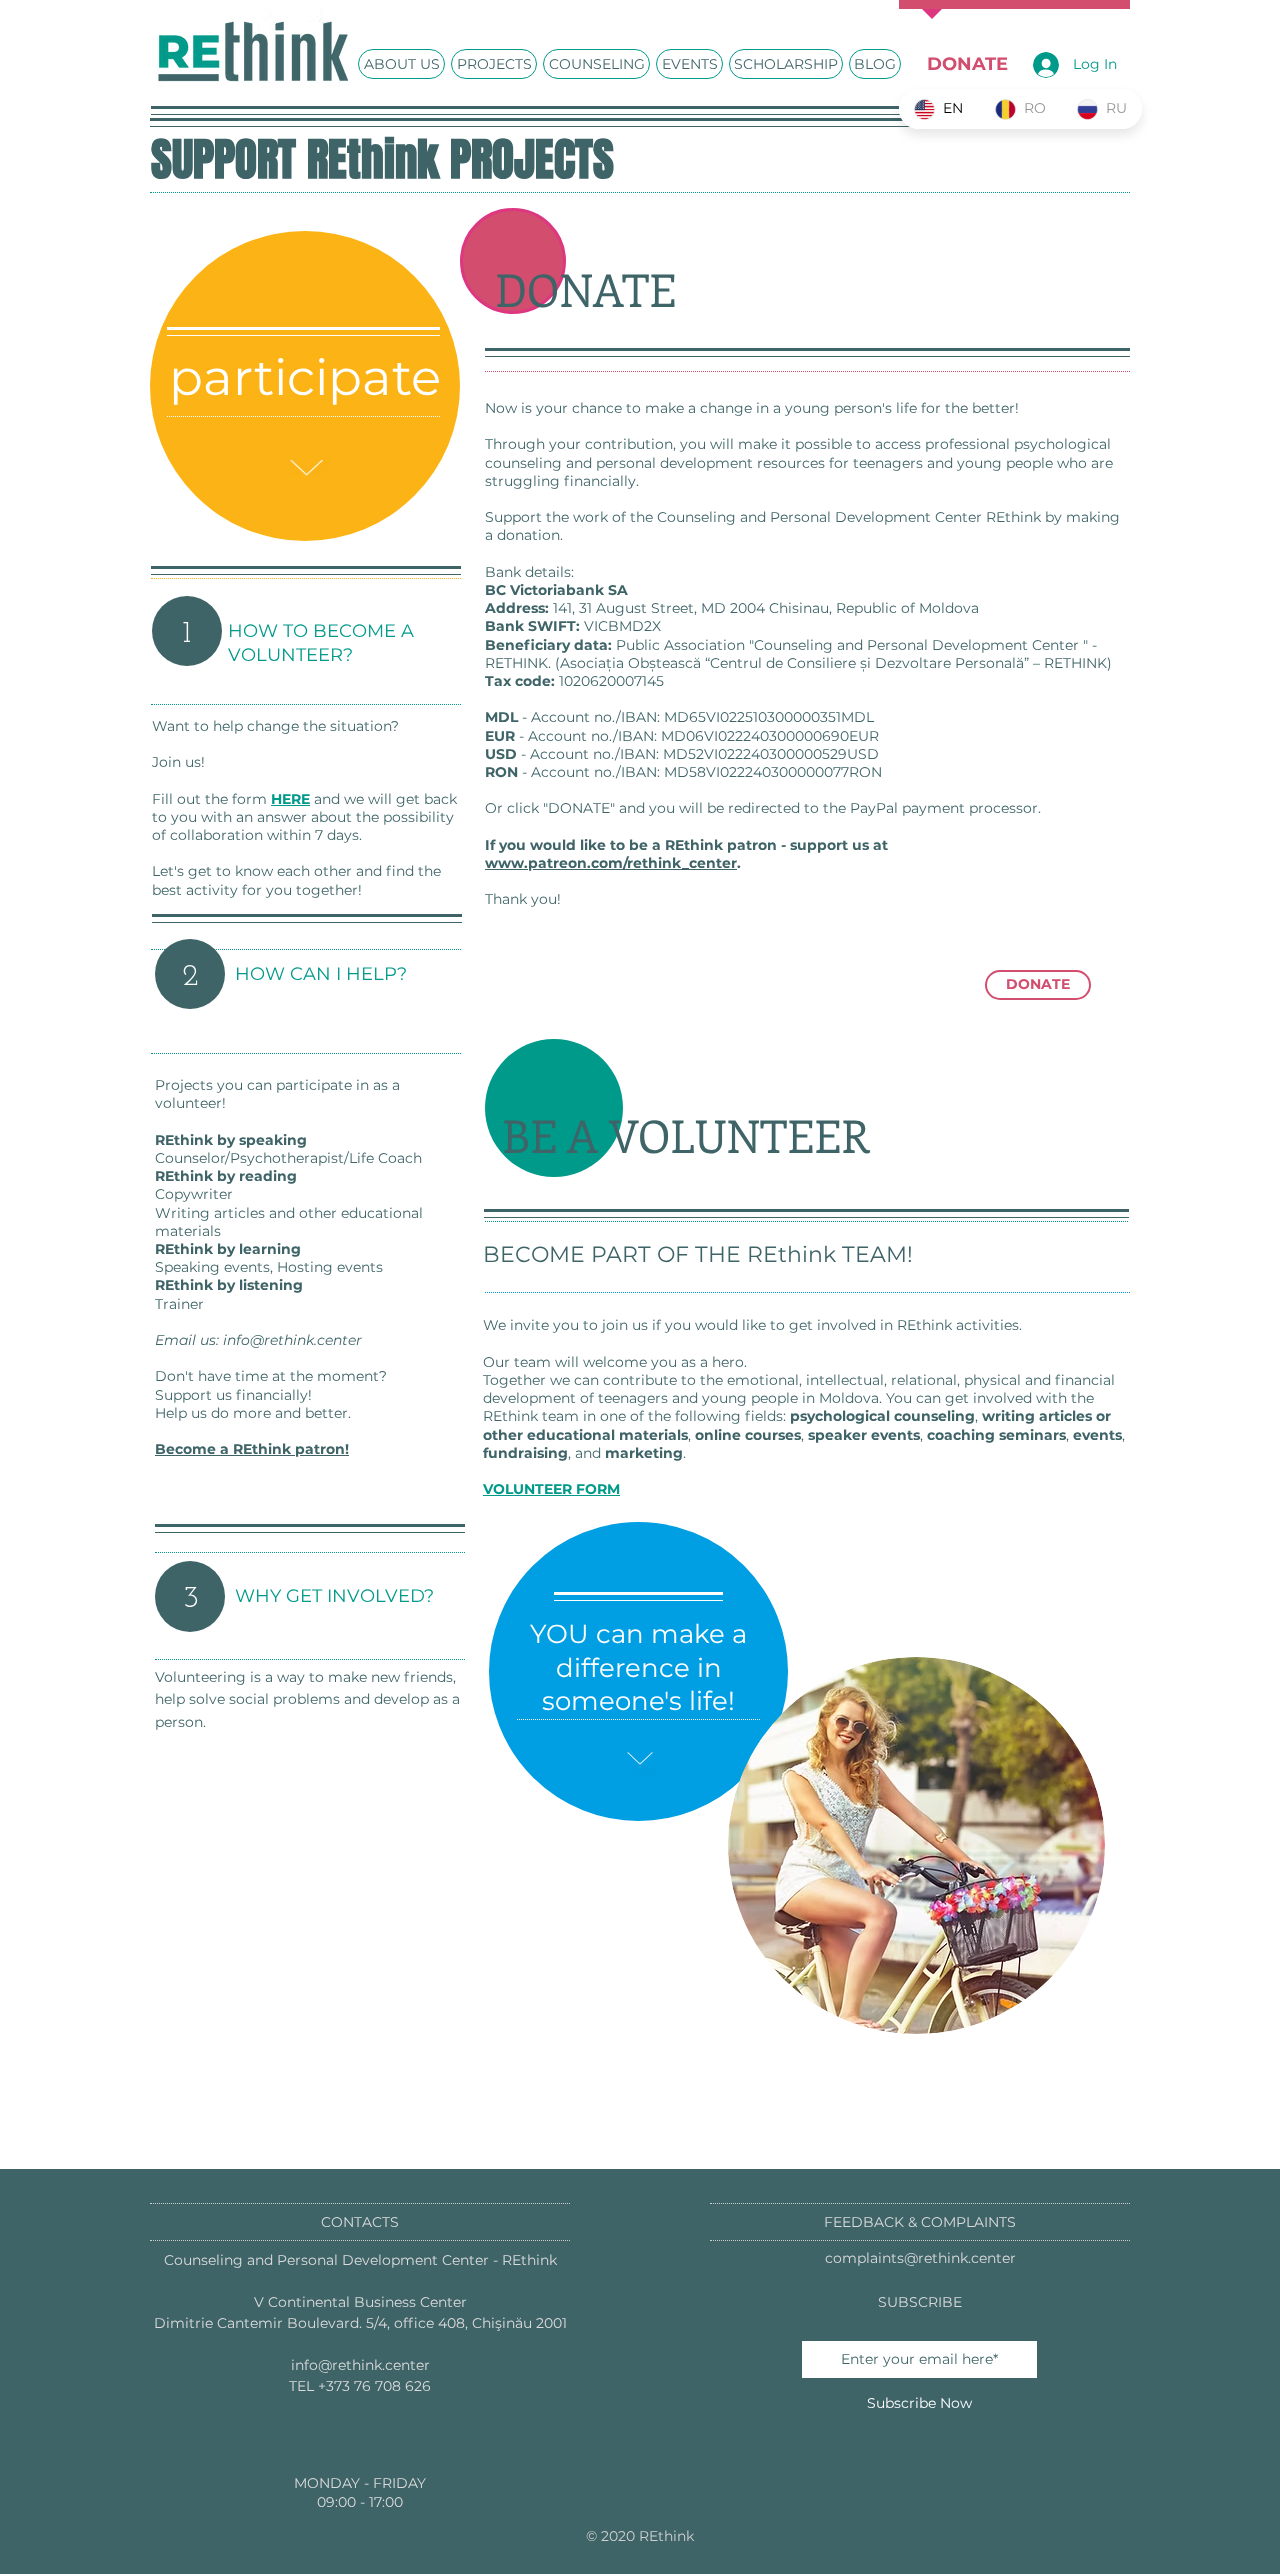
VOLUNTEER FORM (551, 1489)
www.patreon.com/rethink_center (611, 863)
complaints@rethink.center (920, 2258)
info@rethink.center (292, 1340)
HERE (290, 799)
